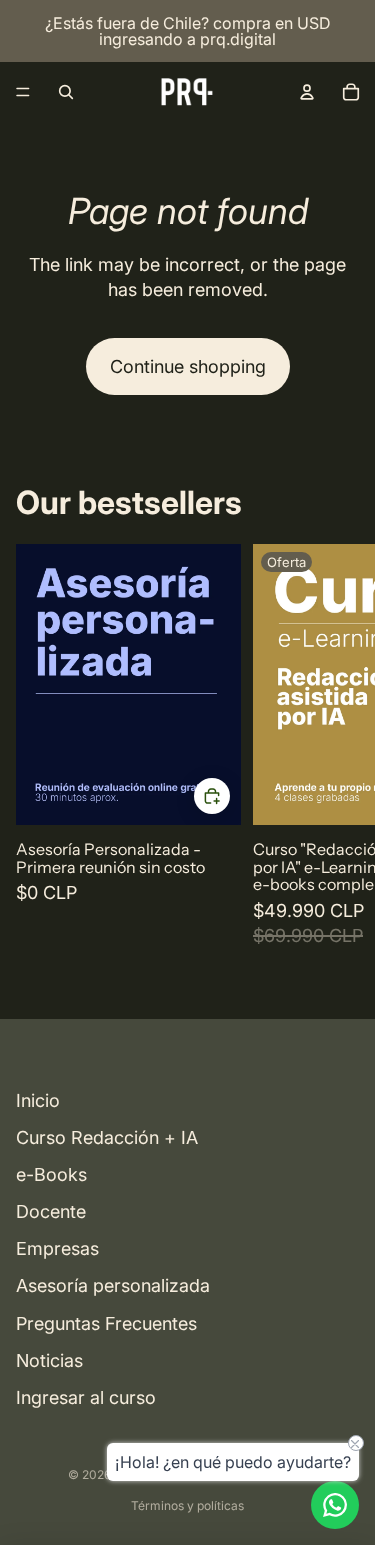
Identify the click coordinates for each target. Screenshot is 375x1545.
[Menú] (23, 92)
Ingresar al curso (86, 1397)
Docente (51, 1211)
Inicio (38, 1100)
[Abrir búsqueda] (66, 92)
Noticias (49, 1360)
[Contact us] (335, 1505)
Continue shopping (188, 366)
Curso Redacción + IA (107, 1137)
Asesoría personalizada (113, 1285)
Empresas (57, 1248)
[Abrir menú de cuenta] (307, 92)
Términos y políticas (187, 1505)
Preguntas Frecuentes (106, 1323)
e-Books (51, 1174)
